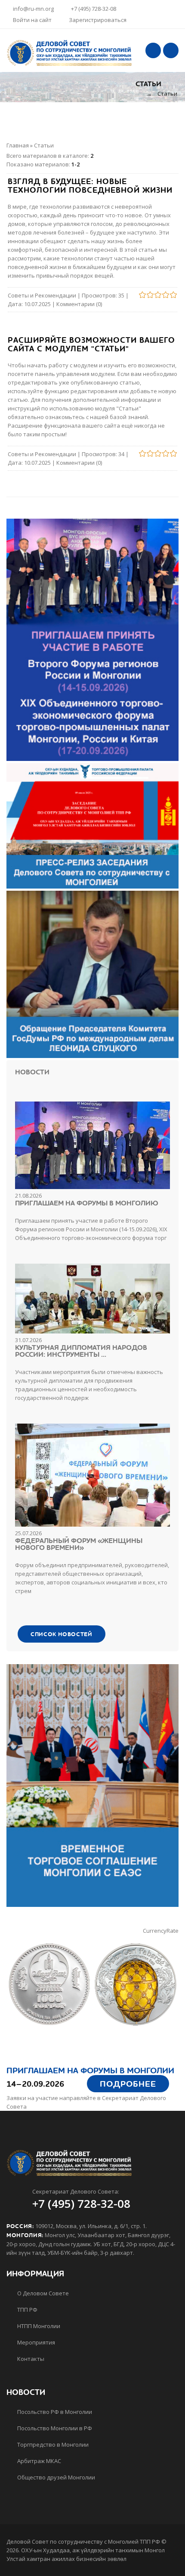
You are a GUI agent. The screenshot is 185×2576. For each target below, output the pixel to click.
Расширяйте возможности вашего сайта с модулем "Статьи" (91, 345)
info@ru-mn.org (33, 9)
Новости (32, 1072)
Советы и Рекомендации (42, 295)
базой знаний (129, 417)
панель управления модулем (75, 374)
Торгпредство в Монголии (52, 2445)
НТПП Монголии (38, 2326)
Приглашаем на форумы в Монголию (87, 1203)
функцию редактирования (81, 391)
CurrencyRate (161, 1931)
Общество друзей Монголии (55, 2477)
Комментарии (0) (79, 304)
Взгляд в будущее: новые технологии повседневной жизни (90, 186)
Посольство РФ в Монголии (54, 2412)
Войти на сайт (32, 20)
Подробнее (128, 2084)
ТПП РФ (27, 2310)
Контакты (30, 2359)
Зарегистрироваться (98, 20)
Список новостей (62, 1634)
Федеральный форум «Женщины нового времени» (79, 1544)
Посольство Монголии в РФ (54, 2428)
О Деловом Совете (42, 2293)
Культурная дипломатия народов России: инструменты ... (81, 1351)
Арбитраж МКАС (39, 2461)
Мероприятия (35, 2342)
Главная (18, 145)
